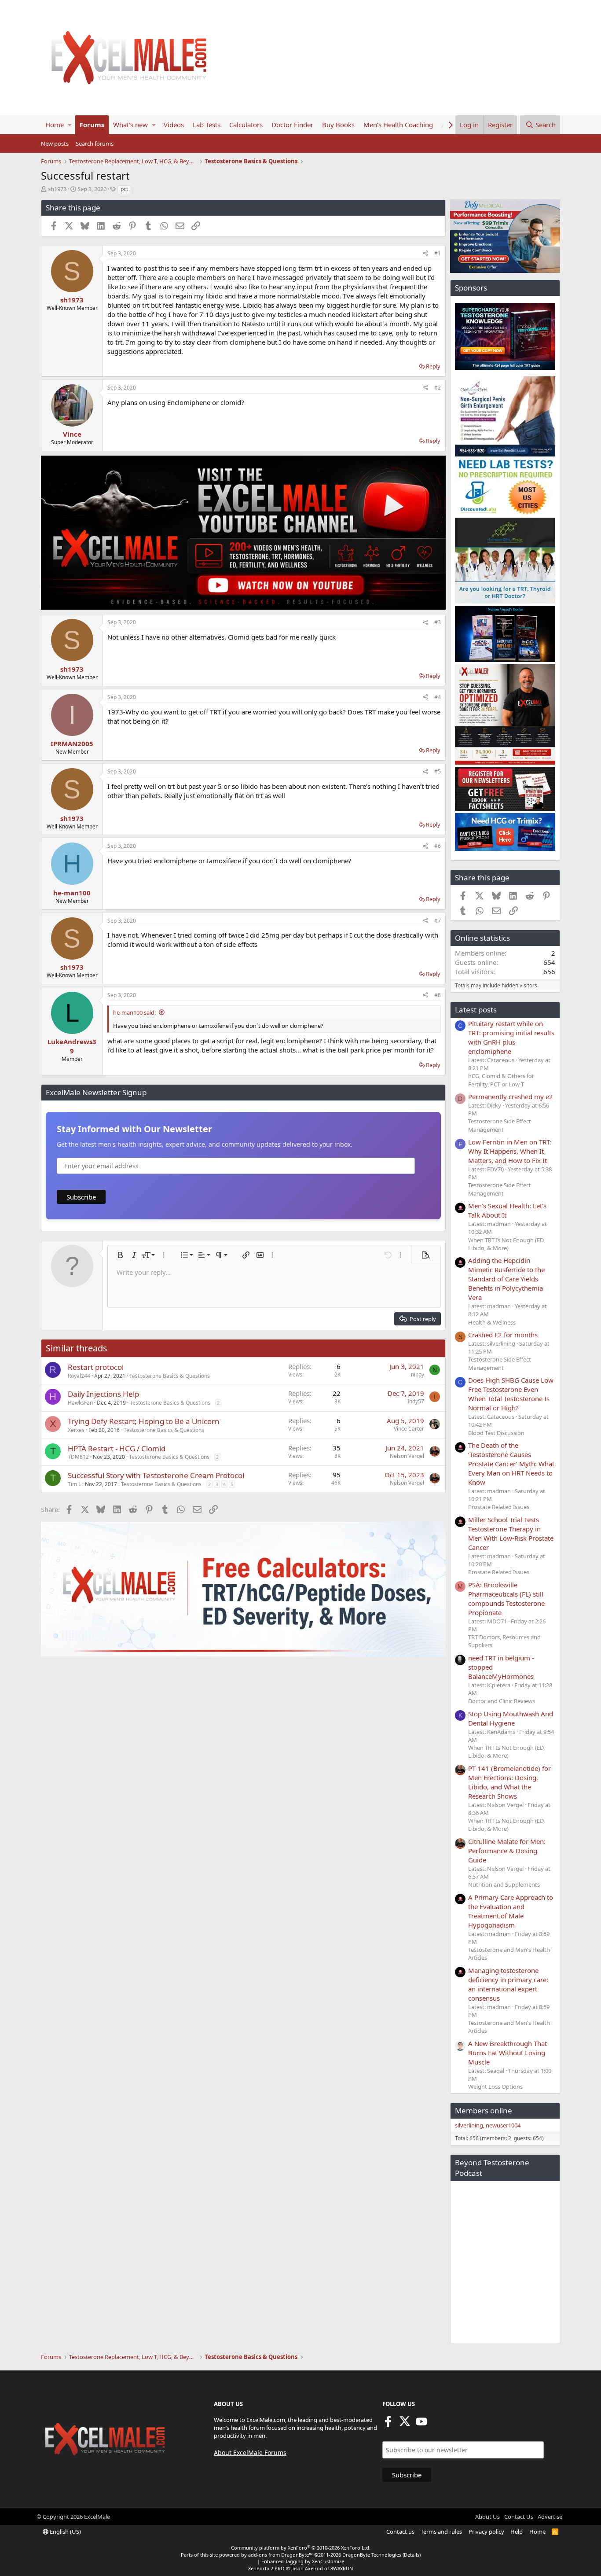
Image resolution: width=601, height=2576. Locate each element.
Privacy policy (486, 2532)
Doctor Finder (292, 125)
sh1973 (57, 189)
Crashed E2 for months (503, 1335)
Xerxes (76, 1430)
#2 (438, 388)
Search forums (95, 144)
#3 (438, 622)
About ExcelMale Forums (250, 2453)
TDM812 (78, 1457)
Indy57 (416, 1401)
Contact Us (519, 2517)
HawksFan (80, 1403)
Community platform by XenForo (301, 2548)
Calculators (246, 125)
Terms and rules (441, 2532)
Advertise (550, 2517)
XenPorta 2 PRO (266, 2568)
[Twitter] (405, 2424)
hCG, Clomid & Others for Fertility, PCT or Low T (501, 1080)
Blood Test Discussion (496, 1433)
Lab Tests (207, 125)
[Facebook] (388, 2424)
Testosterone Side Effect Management (500, 1125)
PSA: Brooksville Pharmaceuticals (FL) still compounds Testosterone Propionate (506, 1599)
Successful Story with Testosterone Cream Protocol (156, 1475)
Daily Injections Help (103, 1394)
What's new (130, 125)
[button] (70, 125)
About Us (487, 2517)
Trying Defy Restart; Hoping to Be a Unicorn (144, 1421)
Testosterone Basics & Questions (170, 1376)
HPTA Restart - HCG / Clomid (117, 1448)
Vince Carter (409, 1429)
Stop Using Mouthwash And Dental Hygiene (511, 1718)
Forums (92, 125)
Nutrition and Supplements (504, 1884)
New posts (55, 144)
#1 (438, 253)
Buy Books (338, 125)
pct (124, 189)
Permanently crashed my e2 (511, 1097)
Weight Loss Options (495, 2087)
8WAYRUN (342, 2568)
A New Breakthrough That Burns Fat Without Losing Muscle (508, 2053)
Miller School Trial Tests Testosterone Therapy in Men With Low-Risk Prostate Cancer (511, 1533)
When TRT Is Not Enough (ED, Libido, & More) (506, 1244)
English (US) (65, 2532)
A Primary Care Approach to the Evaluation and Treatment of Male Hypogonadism (511, 1911)
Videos (174, 125)
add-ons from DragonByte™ (280, 2555)
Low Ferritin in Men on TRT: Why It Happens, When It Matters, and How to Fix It (510, 1151)
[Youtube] (421, 2424)
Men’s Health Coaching (398, 125)
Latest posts (476, 1010)
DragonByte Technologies (372, 2555)
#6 (438, 846)
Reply (433, 366)
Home (55, 125)
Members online (484, 2110)
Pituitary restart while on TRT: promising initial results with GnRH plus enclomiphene (511, 1037)
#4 (438, 697)
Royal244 (79, 1376)
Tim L (74, 1484)
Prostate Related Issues (499, 1507)
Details (412, 2555)
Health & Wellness (492, 1322)
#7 (438, 921)
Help (517, 2532)
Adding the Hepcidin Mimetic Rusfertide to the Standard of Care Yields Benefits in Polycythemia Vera (506, 1279)
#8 (438, 995)
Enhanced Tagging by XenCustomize (303, 2561)
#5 (438, 771)
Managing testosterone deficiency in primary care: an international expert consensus (508, 1984)
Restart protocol (96, 1367)
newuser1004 (503, 2125)
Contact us (400, 2532)
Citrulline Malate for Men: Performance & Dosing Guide (507, 1851)
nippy (418, 1374)
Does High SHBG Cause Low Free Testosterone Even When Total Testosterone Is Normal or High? (511, 1394)
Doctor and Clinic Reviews (502, 1701)
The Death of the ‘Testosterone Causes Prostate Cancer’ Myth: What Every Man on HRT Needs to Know (511, 1464)
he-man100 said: (134, 1012)
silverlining (469, 2125)
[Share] (425, 254)
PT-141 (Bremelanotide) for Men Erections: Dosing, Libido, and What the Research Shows (509, 1782)
